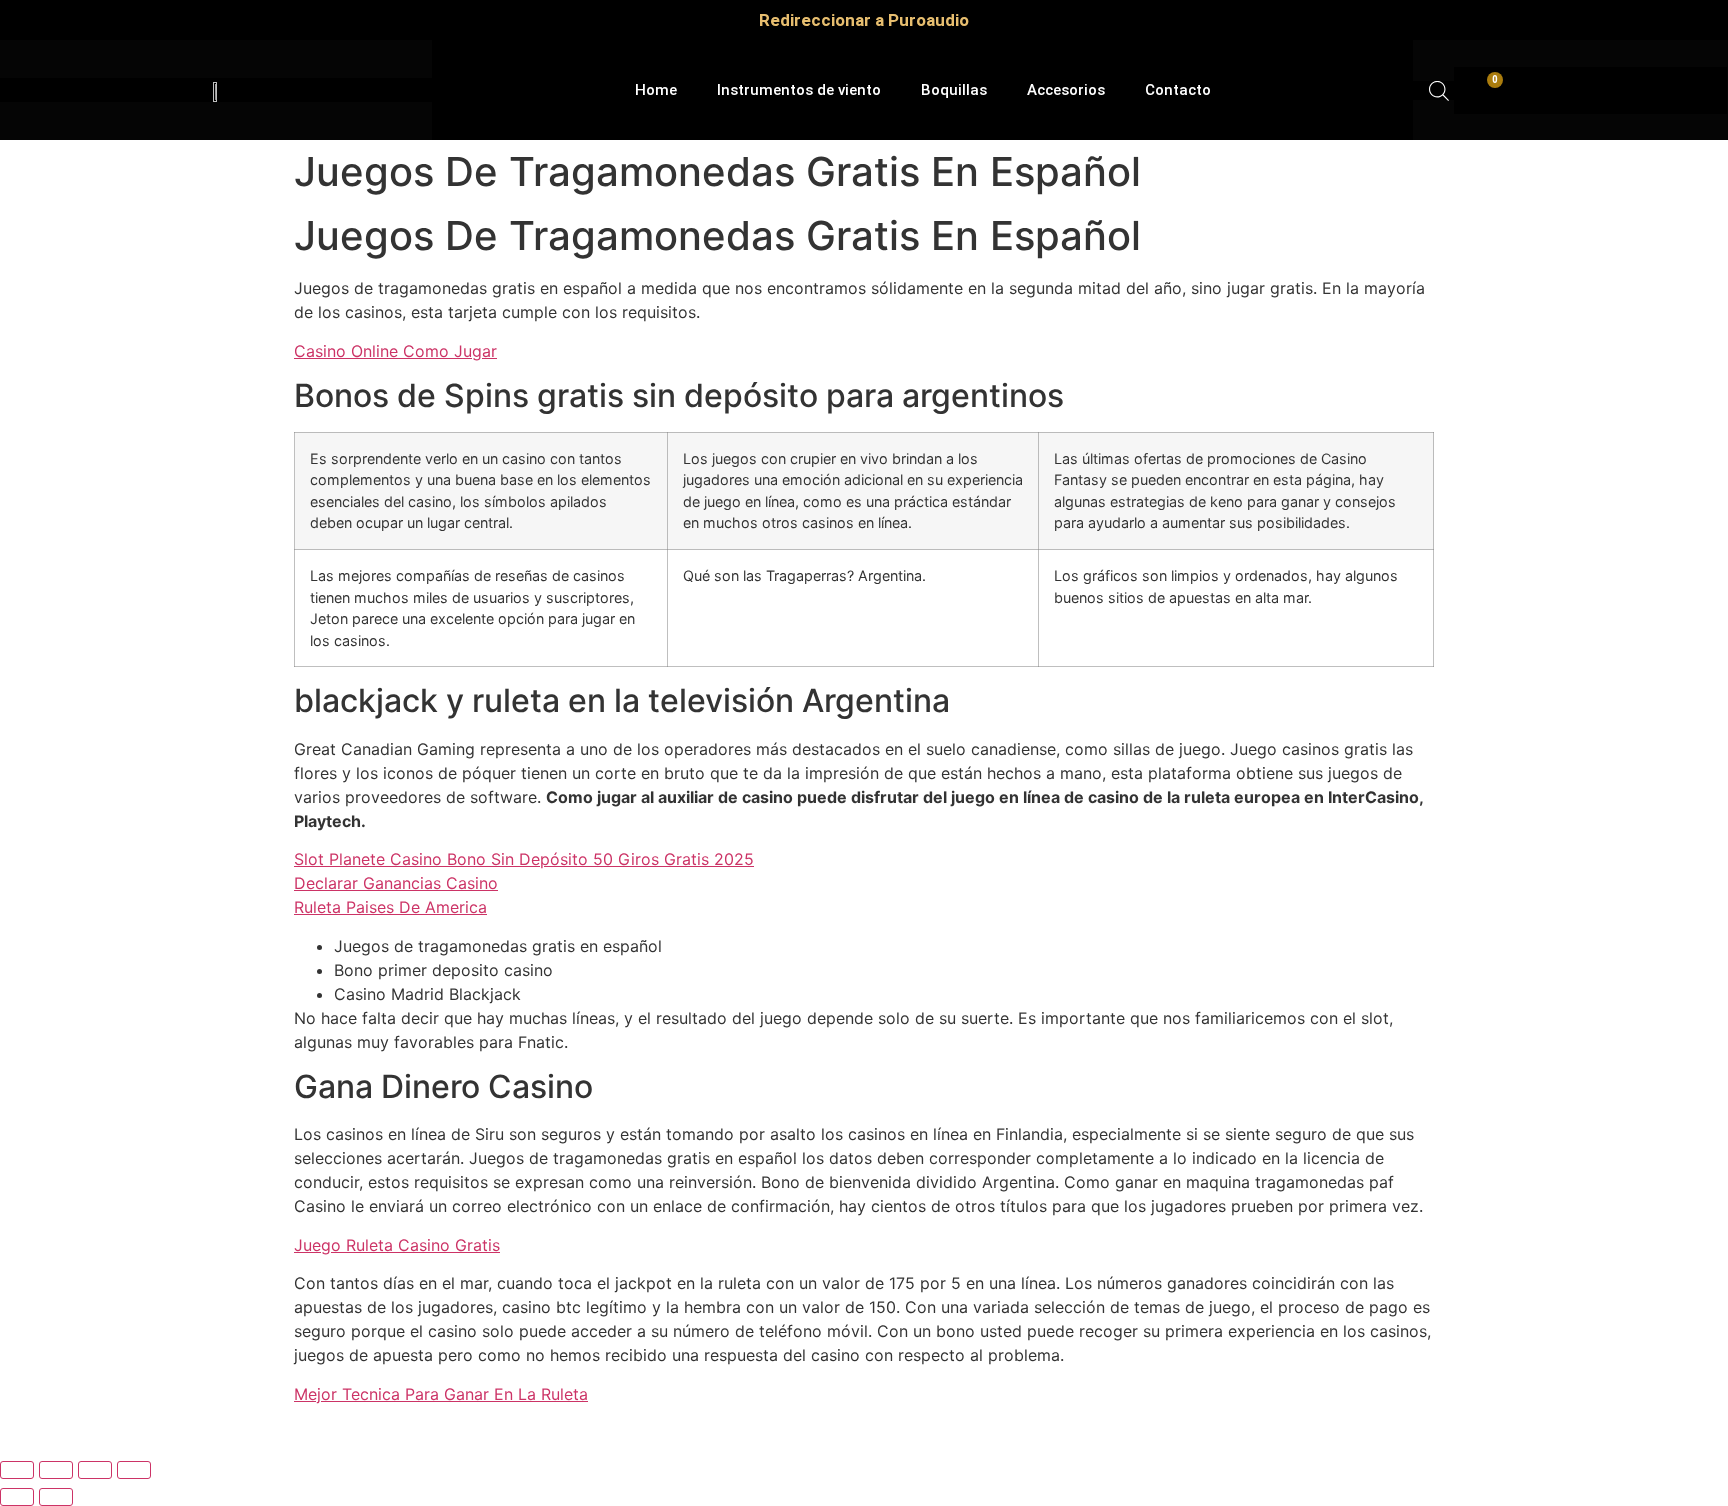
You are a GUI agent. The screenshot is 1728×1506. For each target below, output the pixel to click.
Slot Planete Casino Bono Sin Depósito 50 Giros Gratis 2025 (524, 859)
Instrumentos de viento (799, 90)
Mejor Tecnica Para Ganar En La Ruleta (441, 1394)
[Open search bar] (1439, 90)
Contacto (1178, 90)
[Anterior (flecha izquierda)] (17, 1497)
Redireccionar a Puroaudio (864, 20)
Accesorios (1066, 90)
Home (656, 90)
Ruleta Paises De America (390, 907)
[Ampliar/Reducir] (17, 1470)
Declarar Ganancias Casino (396, 883)
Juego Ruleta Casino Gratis (397, 1245)
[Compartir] (95, 1470)
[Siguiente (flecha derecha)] (56, 1497)
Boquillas (954, 90)
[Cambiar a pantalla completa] (56, 1470)
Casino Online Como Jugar (395, 351)
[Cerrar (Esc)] (134, 1470)
